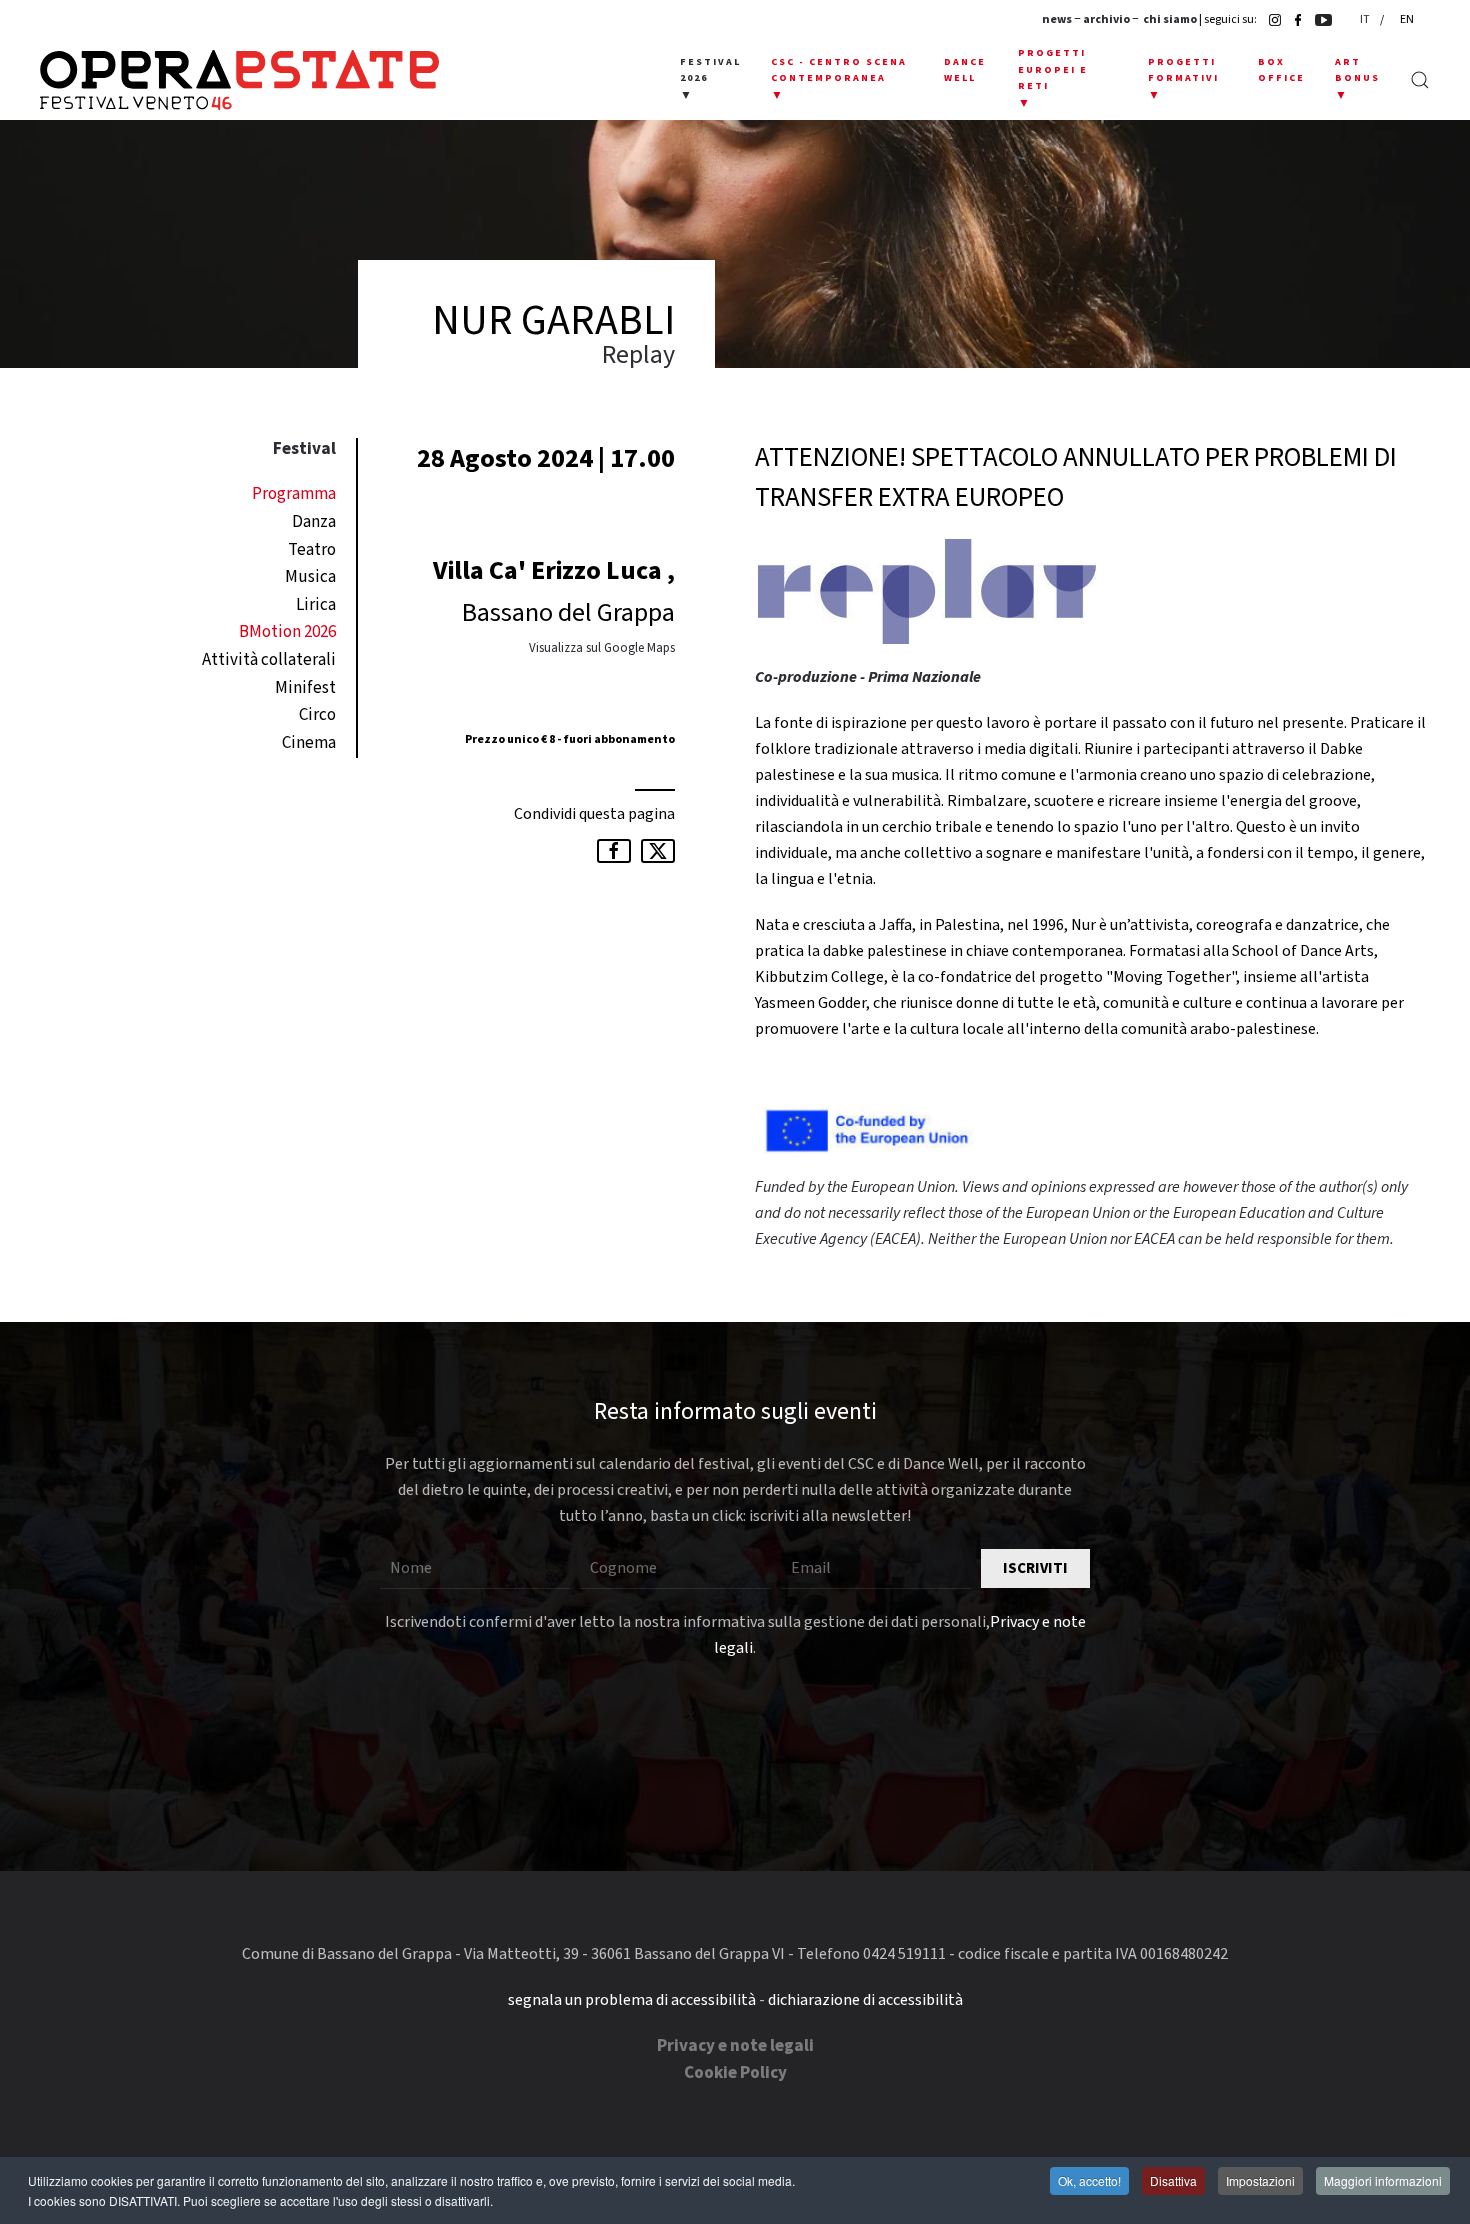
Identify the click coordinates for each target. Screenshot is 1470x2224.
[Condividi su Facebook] (614, 851)
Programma (294, 494)
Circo (317, 715)
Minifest (305, 688)
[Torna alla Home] (239, 80)
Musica (310, 577)
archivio (1106, 19)
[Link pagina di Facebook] (1293, 19)
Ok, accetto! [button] (1089, 2180)
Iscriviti (1035, 1568)
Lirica (316, 605)
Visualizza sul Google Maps (602, 648)
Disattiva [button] (1173, 2180)
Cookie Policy (735, 2073)
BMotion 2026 (287, 632)
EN (1407, 19)
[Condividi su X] (658, 851)
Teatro (312, 550)
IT (1366, 19)
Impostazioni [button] (1260, 2180)
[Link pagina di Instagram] (1270, 19)
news (1057, 19)
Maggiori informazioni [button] (1383, 2180)
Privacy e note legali (735, 2046)
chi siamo (1170, 19)
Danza (314, 522)
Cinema (309, 743)
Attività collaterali (269, 660)
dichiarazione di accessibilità (865, 2000)
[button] (710, 80)
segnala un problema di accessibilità (632, 2000)
